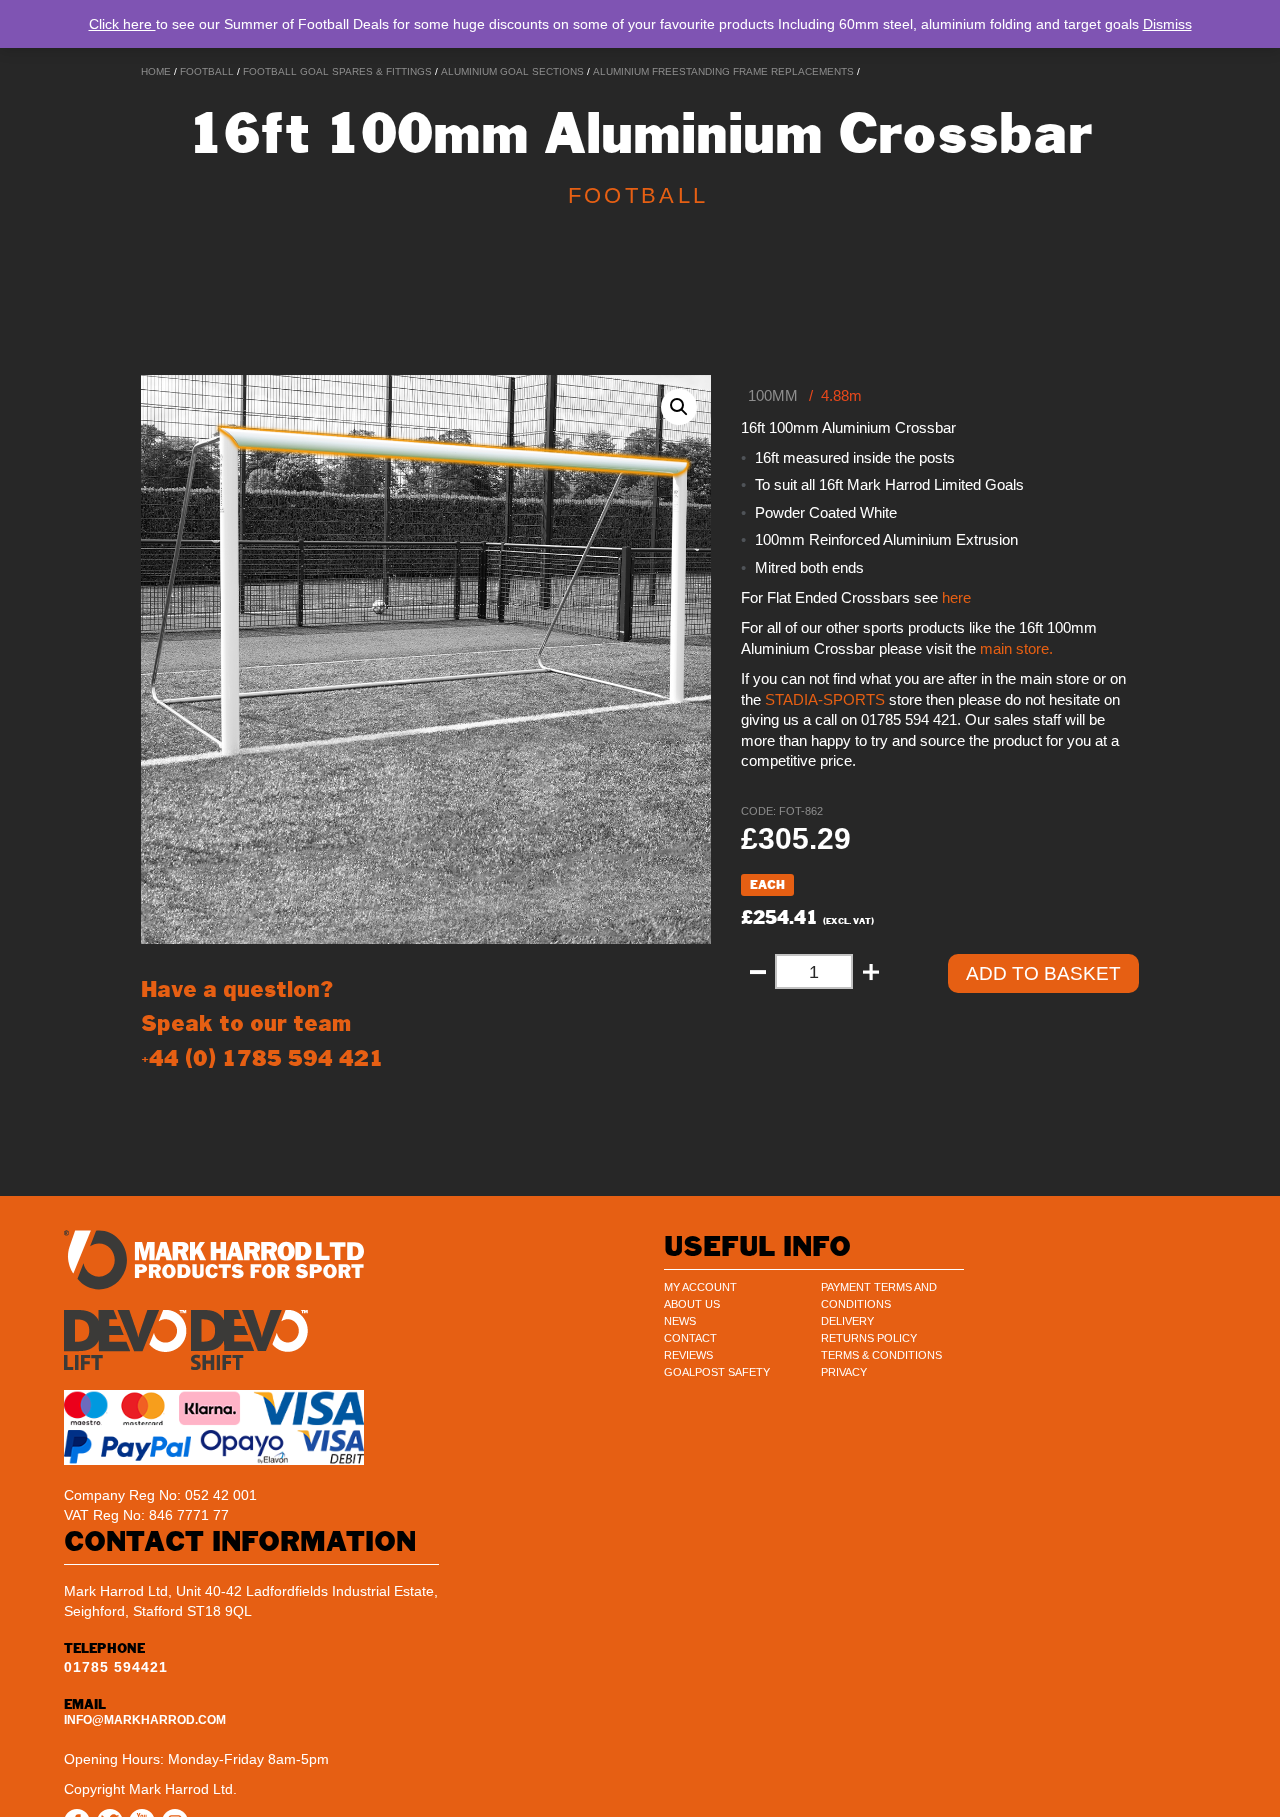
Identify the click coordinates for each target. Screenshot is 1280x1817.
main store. (1016, 649)
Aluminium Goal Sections (512, 71)
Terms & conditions (881, 1355)
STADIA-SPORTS (823, 700)
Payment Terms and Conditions (879, 1295)
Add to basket (1043, 973)
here (956, 598)
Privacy (844, 1372)
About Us (692, 1304)
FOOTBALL (207, 71)
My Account (700, 1287)
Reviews (688, 1355)
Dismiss (1167, 24)
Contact (690, 1338)
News (680, 1321)
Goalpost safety (717, 1372)
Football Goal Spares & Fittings (337, 71)
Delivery (847, 1321)
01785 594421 (116, 1667)
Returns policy (869, 1338)
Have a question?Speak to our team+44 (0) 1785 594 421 (262, 1023)
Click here (122, 24)
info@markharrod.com (145, 1720)
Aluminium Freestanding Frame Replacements (723, 71)
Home (156, 71)
